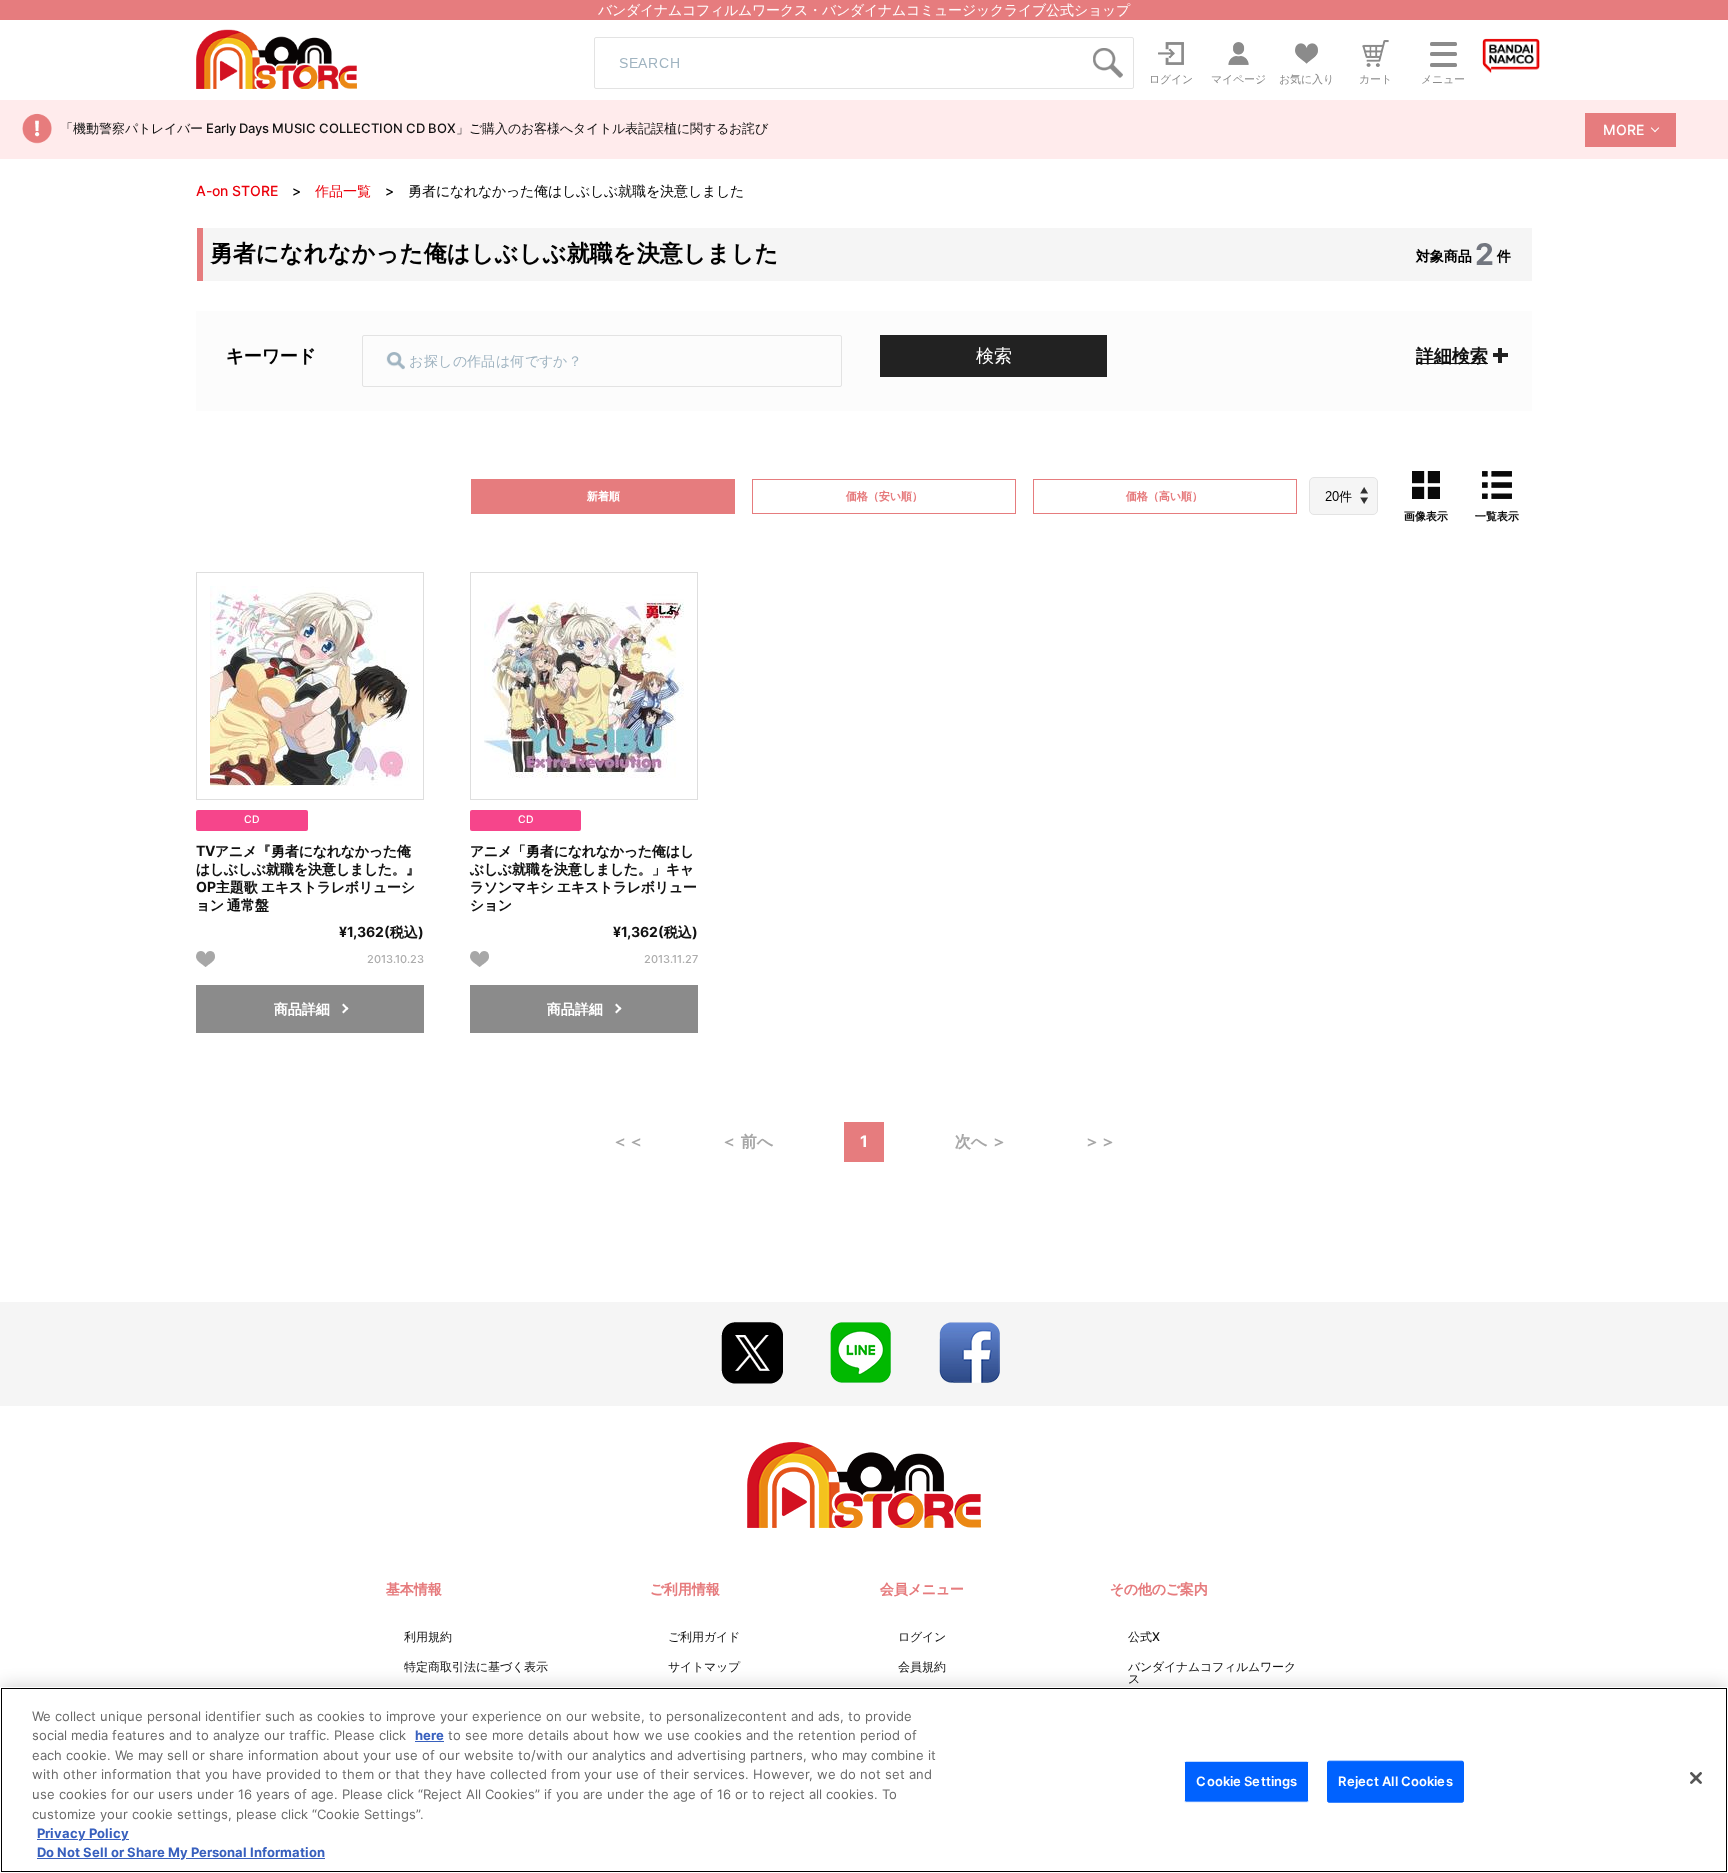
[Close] (1696, 1778)
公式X (1144, 1636)
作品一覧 (343, 190)
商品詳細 (302, 1008)
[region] (864, 1780)
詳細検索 (1452, 355)
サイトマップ (704, 1666)
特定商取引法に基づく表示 (476, 1666)
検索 (994, 355)
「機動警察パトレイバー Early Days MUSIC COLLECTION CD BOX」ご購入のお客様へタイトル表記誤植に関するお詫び (414, 128)
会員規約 (922, 1666)
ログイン (922, 1636)
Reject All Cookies (1395, 1781)
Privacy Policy (83, 1833)
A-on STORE (237, 190)
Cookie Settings (1246, 1781)
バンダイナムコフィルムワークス (1212, 1672)
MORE (1623, 129)
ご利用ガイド (704, 1636)
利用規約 (428, 1636)
